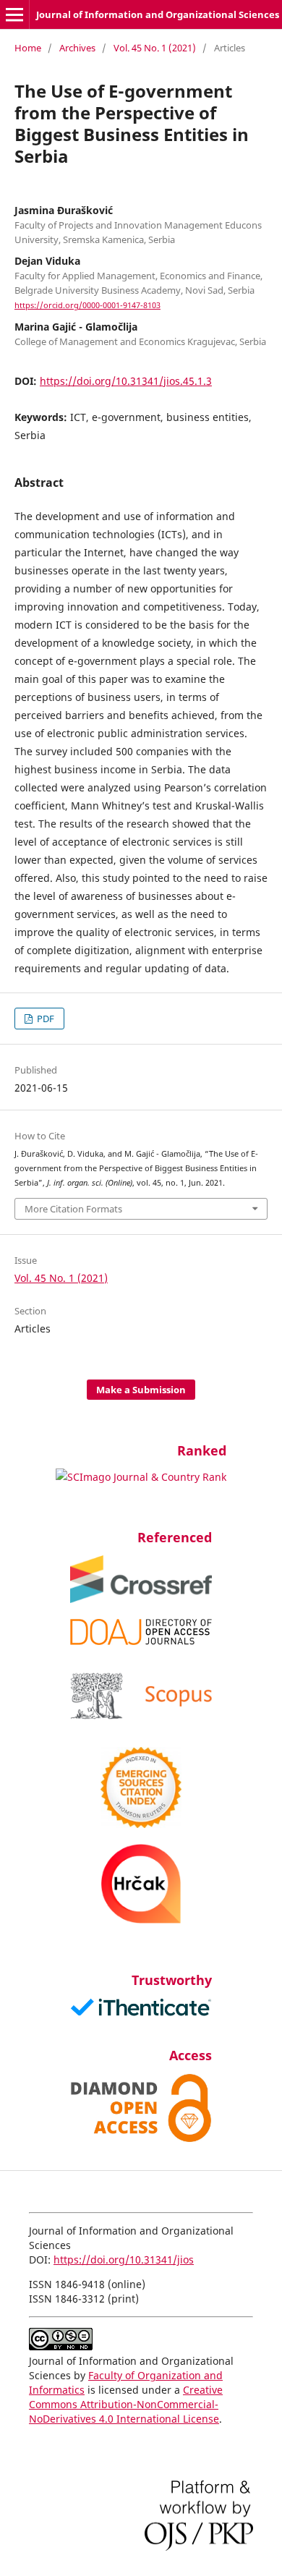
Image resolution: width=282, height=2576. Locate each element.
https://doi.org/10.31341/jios (124, 2260)
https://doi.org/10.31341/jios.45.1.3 (126, 381)
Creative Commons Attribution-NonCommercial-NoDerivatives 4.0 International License (126, 2404)
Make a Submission (141, 1390)
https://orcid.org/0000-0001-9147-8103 (87, 305)
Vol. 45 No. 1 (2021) (155, 48)
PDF (44, 1019)
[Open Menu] (14, 14)
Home (28, 48)
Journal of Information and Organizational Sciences (158, 14)
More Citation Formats (73, 1209)
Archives (77, 48)
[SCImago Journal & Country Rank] (141, 1477)
